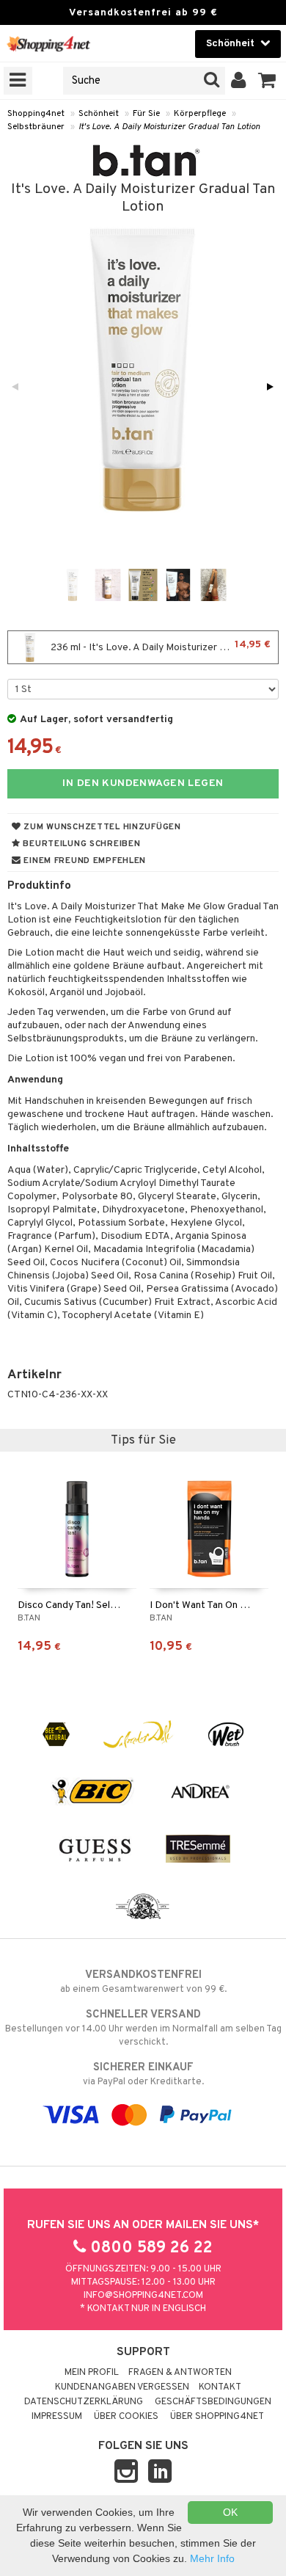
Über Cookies (126, 2417)
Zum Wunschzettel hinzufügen (101, 827)
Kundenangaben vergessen (122, 2387)
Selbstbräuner (36, 127)
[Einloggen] (239, 81)
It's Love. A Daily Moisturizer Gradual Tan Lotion (169, 127)
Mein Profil (92, 2373)
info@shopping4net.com (143, 2296)
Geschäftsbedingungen (213, 2402)
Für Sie (146, 114)
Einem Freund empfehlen (84, 861)
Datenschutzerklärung (84, 2402)
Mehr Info (212, 2558)
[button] (267, 81)
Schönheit (99, 114)
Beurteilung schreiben (81, 844)
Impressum (57, 2417)
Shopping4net (36, 114)
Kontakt (220, 2387)
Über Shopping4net (217, 2417)
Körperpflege (200, 114)
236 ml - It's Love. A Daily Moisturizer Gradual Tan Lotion (163, 646)
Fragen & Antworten (180, 2373)
